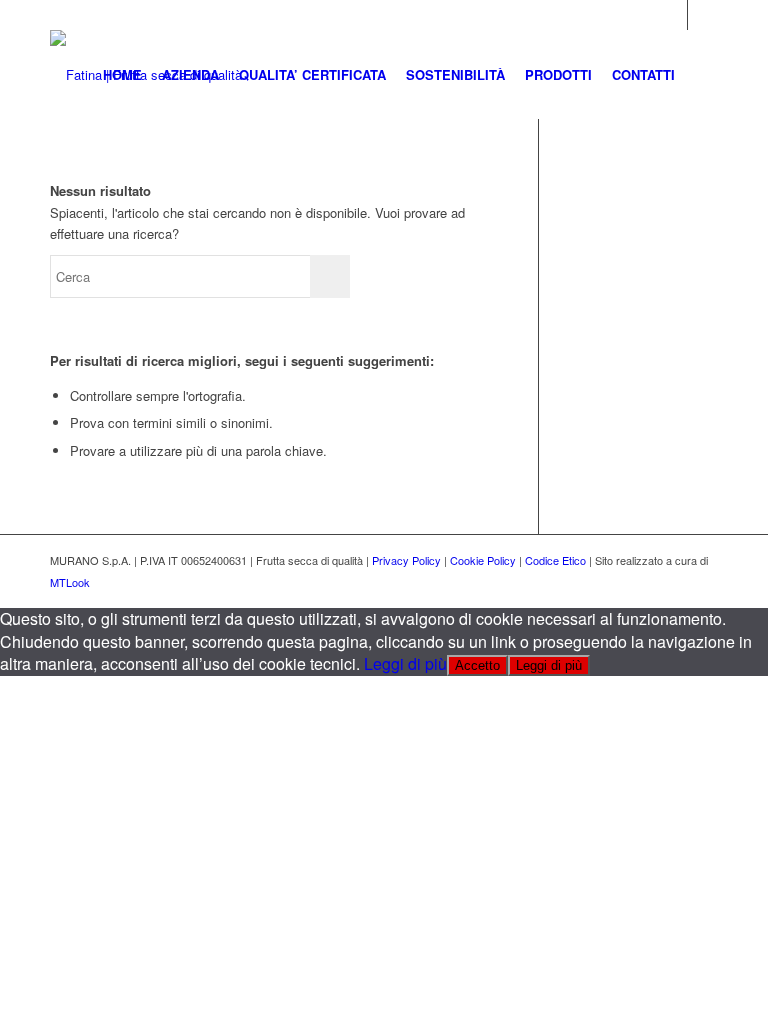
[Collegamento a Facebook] (703, 15)
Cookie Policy (483, 560)
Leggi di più (405, 663)
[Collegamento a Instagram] (672, 15)
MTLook (70, 582)
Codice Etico (555, 560)
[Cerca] (701, 75)
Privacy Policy (406, 560)
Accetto (477, 665)
